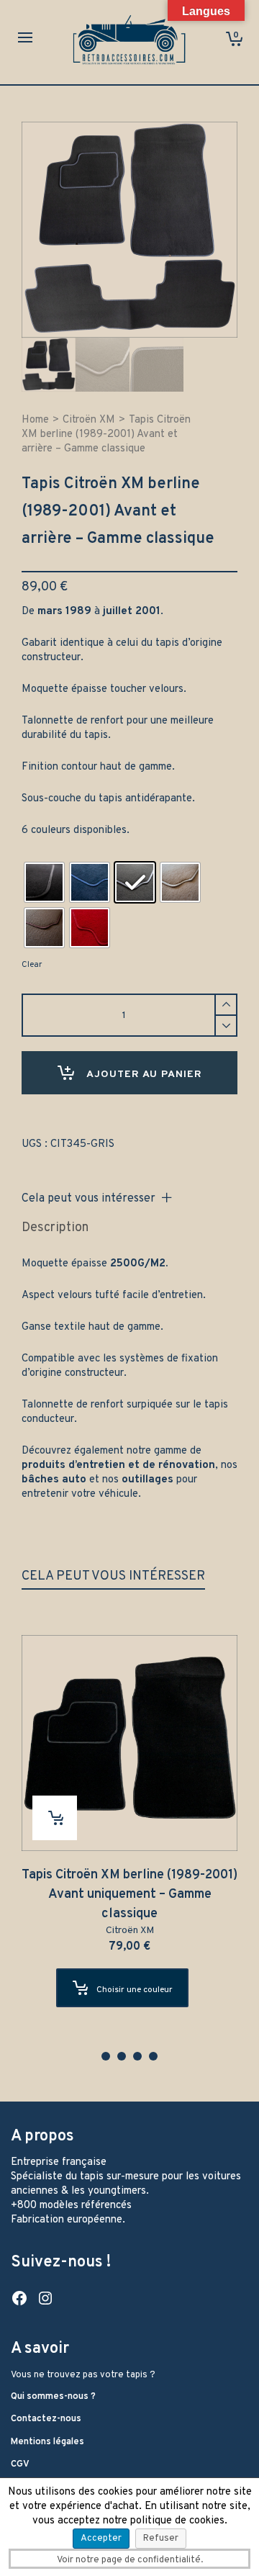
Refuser (161, 2539)
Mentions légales (47, 2442)
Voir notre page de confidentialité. (130, 2560)
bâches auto (54, 1480)
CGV (20, 2464)
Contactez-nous (46, 2419)
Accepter (101, 2539)
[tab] (55, 1228)
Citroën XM (89, 420)
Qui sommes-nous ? (53, 2397)
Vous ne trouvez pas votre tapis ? (83, 2375)
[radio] (44, 882)
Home (35, 420)
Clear (32, 965)
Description (55, 1228)
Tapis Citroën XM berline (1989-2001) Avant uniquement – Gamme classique (129, 1895)
